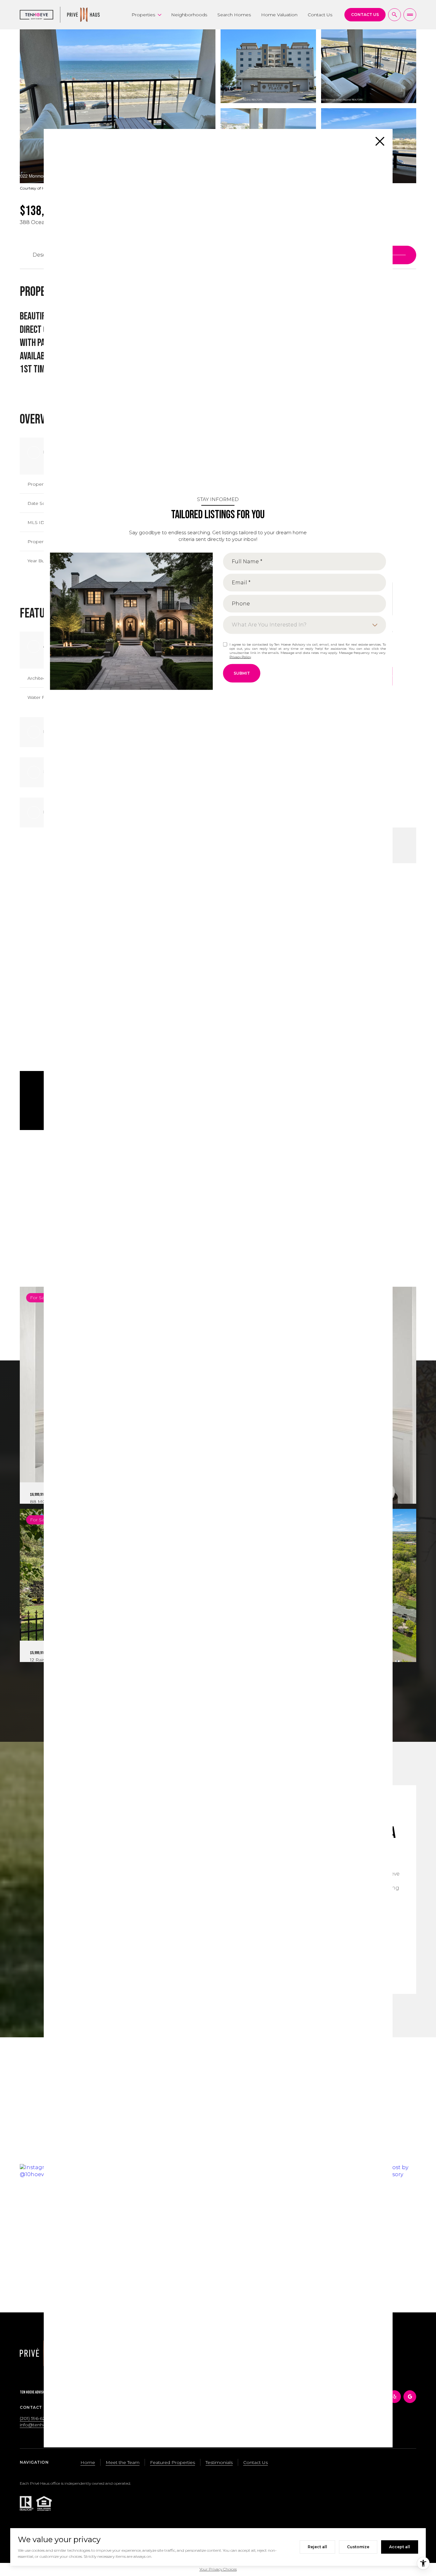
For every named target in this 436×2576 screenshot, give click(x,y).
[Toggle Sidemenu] (410, 15)
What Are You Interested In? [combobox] (269, 625)
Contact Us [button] (256, 2462)
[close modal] (380, 141)
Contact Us (320, 15)
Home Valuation (279, 15)
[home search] (395, 15)
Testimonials (219, 2462)
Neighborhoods (189, 15)
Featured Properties (173, 2462)
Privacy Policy (240, 657)
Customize (358, 2547)
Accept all (400, 2547)
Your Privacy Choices (218, 2569)
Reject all (317, 2547)
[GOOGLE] (410, 2397)
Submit (242, 673)
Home (88, 2462)
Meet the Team (123, 2462)
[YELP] (395, 2397)
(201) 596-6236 (35, 2418)
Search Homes (234, 15)
